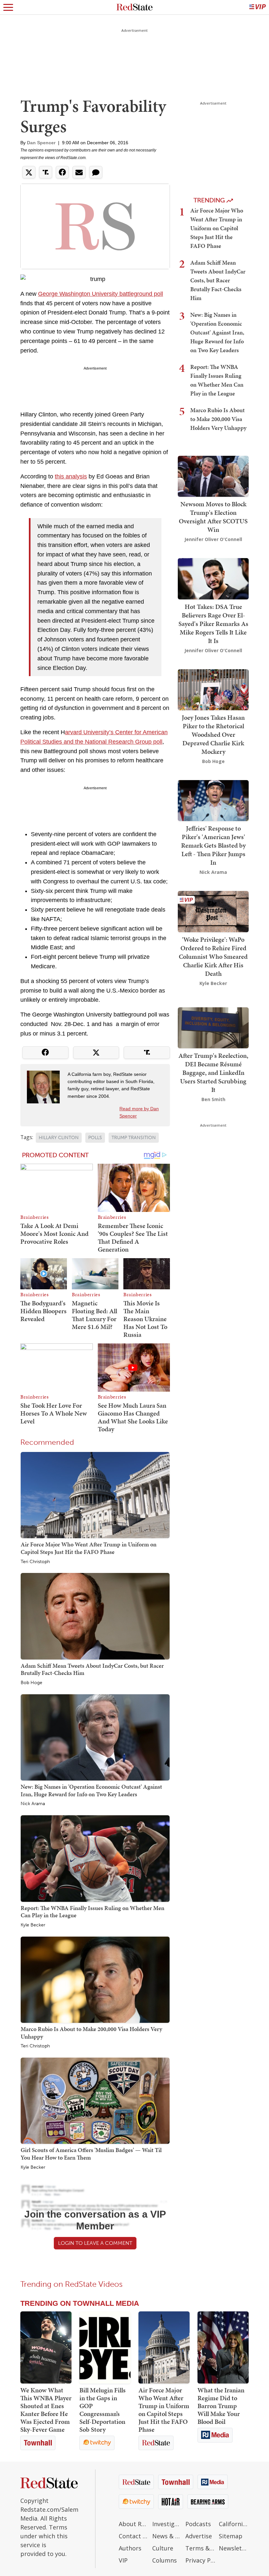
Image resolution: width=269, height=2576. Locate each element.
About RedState (134, 2524)
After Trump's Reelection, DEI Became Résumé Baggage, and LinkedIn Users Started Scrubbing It (213, 1073)
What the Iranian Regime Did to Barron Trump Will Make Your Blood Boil (221, 2406)
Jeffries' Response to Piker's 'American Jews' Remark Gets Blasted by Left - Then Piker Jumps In (213, 845)
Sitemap (231, 2536)
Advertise (199, 2536)
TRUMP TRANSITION (134, 1138)
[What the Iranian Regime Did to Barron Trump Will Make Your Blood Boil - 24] (223, 2347)
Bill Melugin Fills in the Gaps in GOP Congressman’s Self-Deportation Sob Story (103, 2410)
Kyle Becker (33, 1925)
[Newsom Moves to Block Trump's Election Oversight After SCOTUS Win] (213, 476)
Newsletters (234, 2548)
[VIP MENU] (258, 7)
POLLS (95, 1138)
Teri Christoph (35, 1562)
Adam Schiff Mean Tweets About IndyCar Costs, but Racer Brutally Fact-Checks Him (92, 1669)
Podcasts (198, 2524)
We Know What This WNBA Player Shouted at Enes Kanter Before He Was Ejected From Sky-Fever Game (46, 2410)
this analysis (71, 476)
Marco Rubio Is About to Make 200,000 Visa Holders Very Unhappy (91, 2033)
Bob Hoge (31, 1683)
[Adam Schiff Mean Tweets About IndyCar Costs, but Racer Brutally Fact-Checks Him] (95, 1616)
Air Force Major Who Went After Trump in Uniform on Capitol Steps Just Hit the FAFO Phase (89, 1548)
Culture (163, 2548)
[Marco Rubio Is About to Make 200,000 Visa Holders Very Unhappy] (95, 1979)
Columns (165, 2560)
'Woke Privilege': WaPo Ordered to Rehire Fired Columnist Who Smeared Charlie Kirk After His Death (213, 956)
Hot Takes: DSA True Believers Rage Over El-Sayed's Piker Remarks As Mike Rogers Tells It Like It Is (213, 624)
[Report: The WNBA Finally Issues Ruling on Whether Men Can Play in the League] (95, 1858)
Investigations (167, 2524)
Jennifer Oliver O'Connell (213, 539)
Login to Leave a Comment (95, 2243)
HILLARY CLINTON (59, 1138)
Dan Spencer (41, 143)
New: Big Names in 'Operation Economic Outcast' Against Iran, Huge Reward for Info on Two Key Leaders (91, 1790)
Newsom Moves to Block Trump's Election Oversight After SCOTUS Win (213, 517)
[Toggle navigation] (8, 7)
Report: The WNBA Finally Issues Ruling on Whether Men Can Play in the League (93, 1912)
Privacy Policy (200, 2560)
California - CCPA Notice (234, 2524)
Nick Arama (33, 1804)
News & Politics (167, 2536)
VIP (123, 2560)
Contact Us (134, 2536)
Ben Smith (213, 1099)
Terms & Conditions (200, 2548)
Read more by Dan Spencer (139, 1112)
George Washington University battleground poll (101, 294)
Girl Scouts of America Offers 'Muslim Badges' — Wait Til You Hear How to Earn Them (91, 2154)
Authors (130, 2548)
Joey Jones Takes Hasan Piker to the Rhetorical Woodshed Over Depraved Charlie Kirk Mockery (213, 735)
